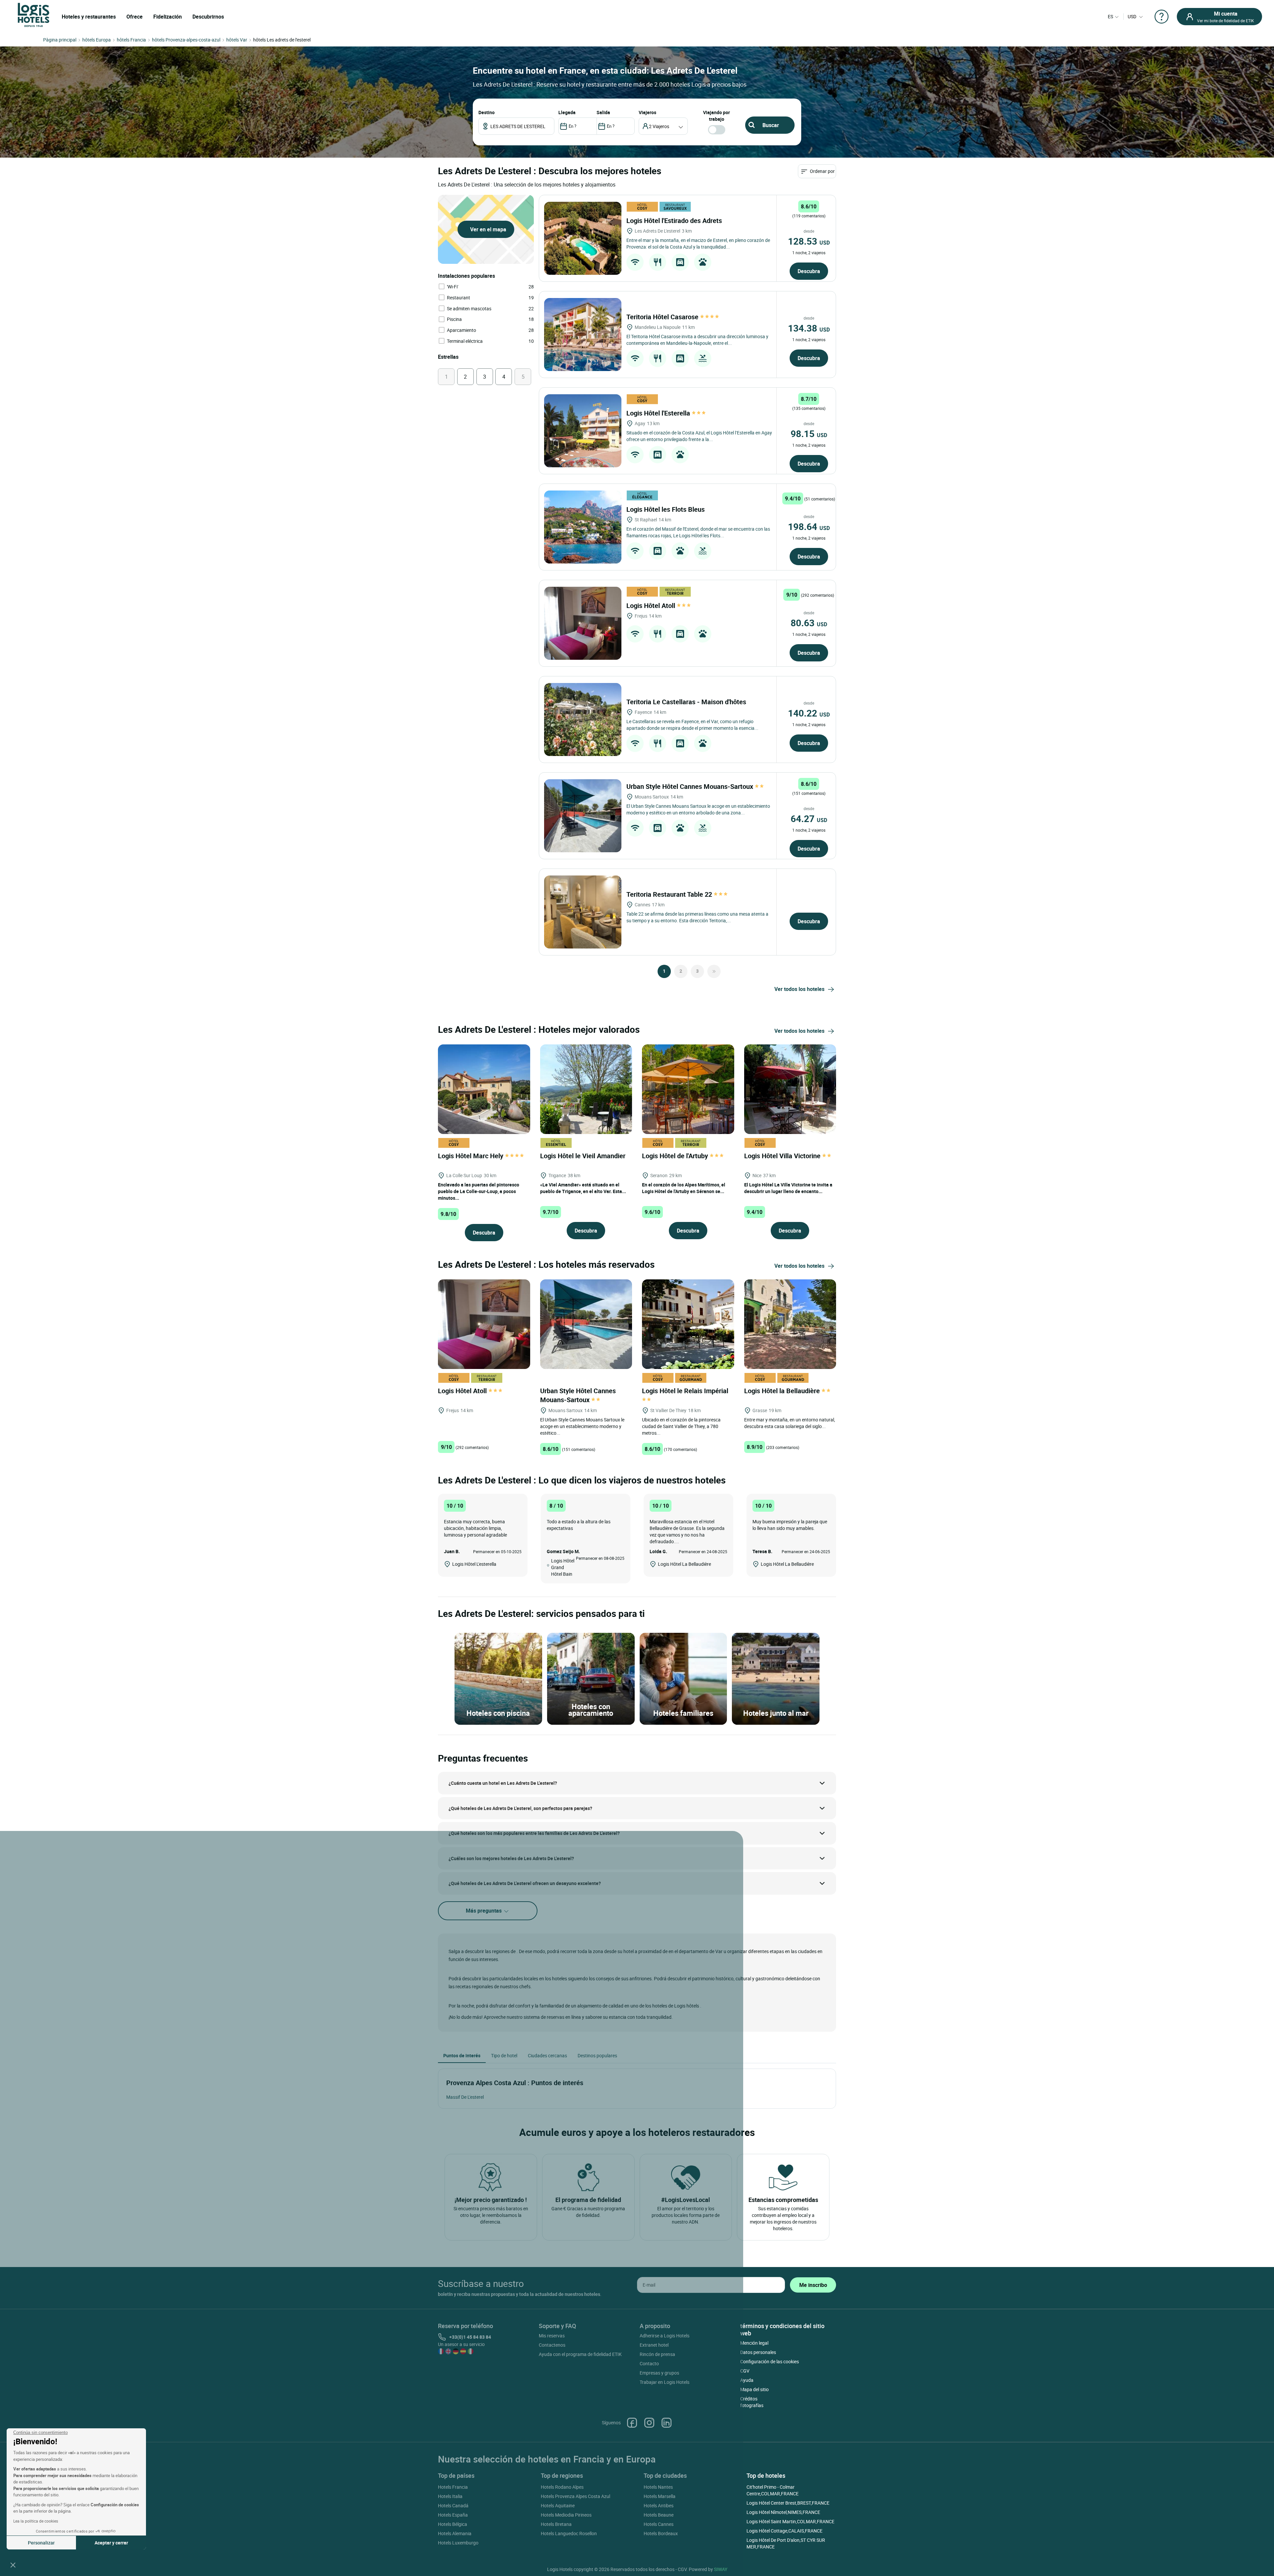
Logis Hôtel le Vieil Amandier (584, 1156)
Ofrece (135, 17)
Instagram (649, 2423)
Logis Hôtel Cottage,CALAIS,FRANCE (784, 2531)
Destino (487, 112)
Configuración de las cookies (770, 2361)
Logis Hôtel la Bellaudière (783, 1391)
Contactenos (552, 2345)
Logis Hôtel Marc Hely (471, 1156)
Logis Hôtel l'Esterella (659, 413)
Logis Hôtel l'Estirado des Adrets (675, 221)
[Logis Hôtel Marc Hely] (484, 1088)
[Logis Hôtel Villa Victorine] (790, 1088)
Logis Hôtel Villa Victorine (783, 1156)
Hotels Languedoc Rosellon (569, 2533)
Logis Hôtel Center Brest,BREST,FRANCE (788, 2503)
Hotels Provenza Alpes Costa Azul (575, 2496)
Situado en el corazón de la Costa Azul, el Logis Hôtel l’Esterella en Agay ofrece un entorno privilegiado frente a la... (699, 436)
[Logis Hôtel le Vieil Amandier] (586, 1088)
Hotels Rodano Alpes (562, 2487)
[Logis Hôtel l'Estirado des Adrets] (583, 238)
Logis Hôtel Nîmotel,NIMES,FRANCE (783, 2512)
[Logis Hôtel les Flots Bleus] (583, 527)
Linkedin (667, 2423)
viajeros (647, 112)
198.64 (809, 526)
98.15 (809, 433)
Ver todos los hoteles (799, 989)
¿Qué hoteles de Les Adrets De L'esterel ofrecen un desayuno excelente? (525, 1883)
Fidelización (168, 17)
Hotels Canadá (453, 2505)
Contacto (649, 2363)
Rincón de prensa (657, 2354)
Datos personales (758, 2352)
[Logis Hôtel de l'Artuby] (688, 1088)
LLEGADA (567, 112)
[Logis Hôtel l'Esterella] (583, 431)
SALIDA (603, 112)
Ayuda (747, 2380)
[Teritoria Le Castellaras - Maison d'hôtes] (583, 720)
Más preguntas (484, 1911)
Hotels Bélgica (453, 2524)
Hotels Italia (450, 2496)
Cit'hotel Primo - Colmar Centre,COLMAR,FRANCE (773, 2490)
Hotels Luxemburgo (458, 2543)
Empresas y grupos (659, 2373)
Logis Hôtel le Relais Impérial (686, 1391)
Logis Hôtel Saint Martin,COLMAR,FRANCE (790, 2521)
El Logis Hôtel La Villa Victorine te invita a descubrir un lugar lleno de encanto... (788, 1188)
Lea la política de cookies (36, 2521)
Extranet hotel (654, 2345)
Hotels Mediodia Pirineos (566, 2515)
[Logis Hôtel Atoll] (583, 623)
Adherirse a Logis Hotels (665, 2336)
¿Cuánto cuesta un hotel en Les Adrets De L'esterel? (503, 1783)
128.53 (809, 241)
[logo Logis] (34, 14)
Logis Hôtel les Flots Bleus (666, 509)
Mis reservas (552, 2336)
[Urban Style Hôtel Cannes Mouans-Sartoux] (583, 816)
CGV (745, 2371)
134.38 (809, 328)
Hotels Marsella (660, 2496)
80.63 (809, 623)
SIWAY (721, 2569)
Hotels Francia (453, 2487)
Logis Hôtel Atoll (652, 606)
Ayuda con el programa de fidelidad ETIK (580, 2354)
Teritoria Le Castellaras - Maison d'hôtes (687, 702)
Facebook (632, 2423)
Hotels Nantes (658, 2487)
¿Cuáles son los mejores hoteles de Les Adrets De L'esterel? (511, 1858)
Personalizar (41, 2543)
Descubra (809, 271)
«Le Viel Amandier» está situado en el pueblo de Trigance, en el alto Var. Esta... (583, 1188)
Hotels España (453, 2515)
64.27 (809, 818)
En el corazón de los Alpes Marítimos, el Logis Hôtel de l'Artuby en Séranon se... (684, 1188)
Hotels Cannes (659, 2524)
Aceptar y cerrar (111, 2543)
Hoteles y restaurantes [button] (89, 17)
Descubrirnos (208, 17)
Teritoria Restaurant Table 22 (670, 894)
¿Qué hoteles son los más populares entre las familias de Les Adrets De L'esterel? (534, 1833)
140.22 (809, 713)
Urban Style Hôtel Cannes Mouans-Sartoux (691, 786)
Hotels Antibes (659, 2505)
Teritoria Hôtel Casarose (663, 317)
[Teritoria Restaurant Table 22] (583, 912)
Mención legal (754, 2343)
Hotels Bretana (556, 2524)
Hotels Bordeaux (661, 2533)
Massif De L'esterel (465, 2097)
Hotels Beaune (659, 2515)
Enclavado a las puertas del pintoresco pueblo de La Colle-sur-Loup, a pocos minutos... (479, 1191)
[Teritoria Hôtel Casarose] (583, 335)
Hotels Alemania (455, 2533)
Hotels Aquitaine (558, 2505)
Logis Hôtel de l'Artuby (676, 1156)
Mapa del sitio (754, 2389)
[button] (13, 2565)
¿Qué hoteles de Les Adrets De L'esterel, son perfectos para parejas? (520, 1808)
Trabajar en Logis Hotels (665, 2382)
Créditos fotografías (752, 2402)
